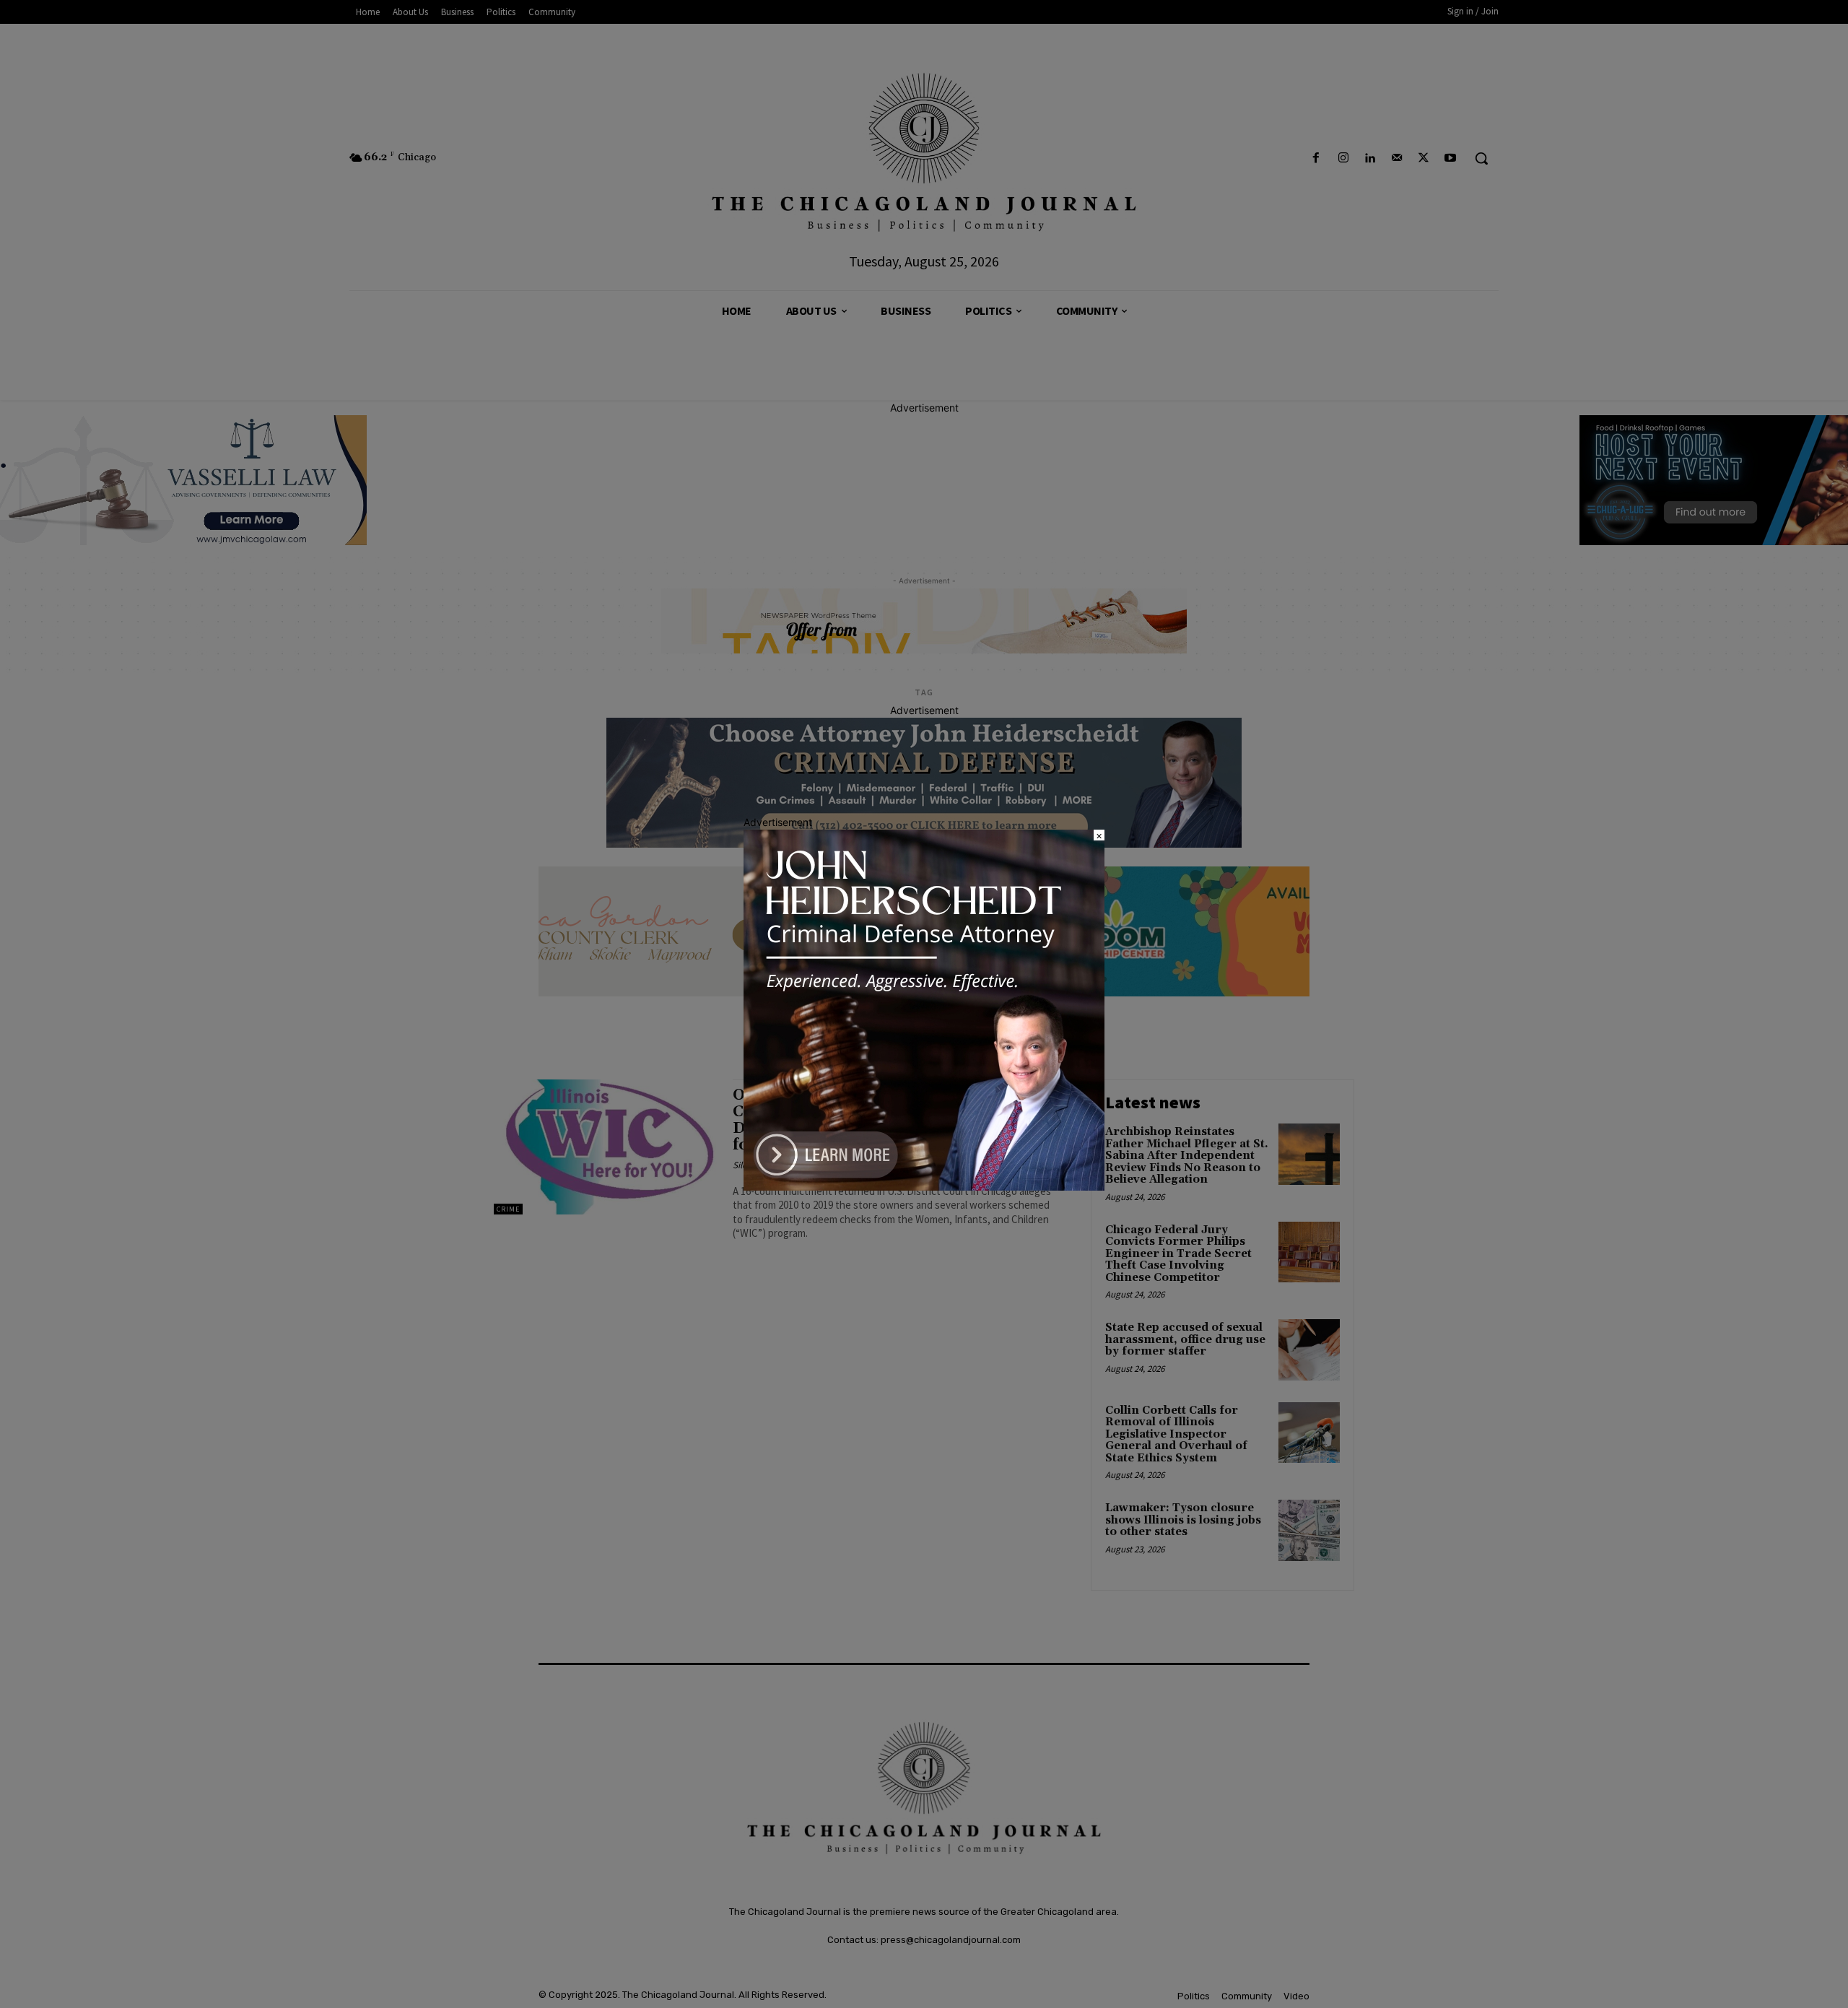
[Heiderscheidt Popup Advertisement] (924, 1187)
